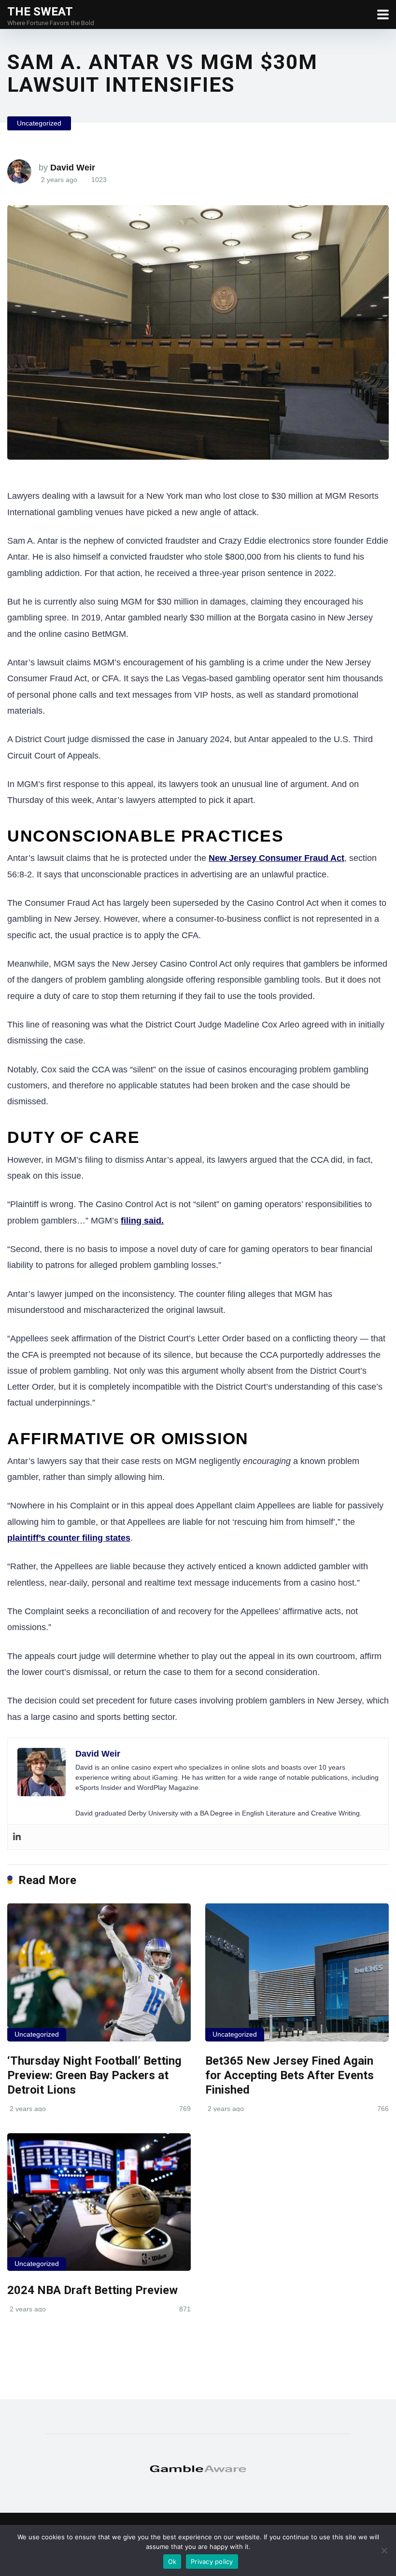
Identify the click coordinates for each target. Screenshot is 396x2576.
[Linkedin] (17, 1837)
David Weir (73, 168)
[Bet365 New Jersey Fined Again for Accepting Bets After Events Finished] (297, 1972)
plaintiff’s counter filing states (69, 1538)
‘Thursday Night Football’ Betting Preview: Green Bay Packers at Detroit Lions (94, 2075)
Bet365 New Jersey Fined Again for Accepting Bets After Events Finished (290, 2075)
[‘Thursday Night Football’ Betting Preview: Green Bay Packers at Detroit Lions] (99, 1972)
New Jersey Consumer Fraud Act (276, 858)
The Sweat (40, 11)
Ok (172, 2562)
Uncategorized (39, 123)
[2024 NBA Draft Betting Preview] (99, 2202)
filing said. (142, 1221)
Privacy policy (212, 2562)
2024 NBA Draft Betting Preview (92, 2290)
